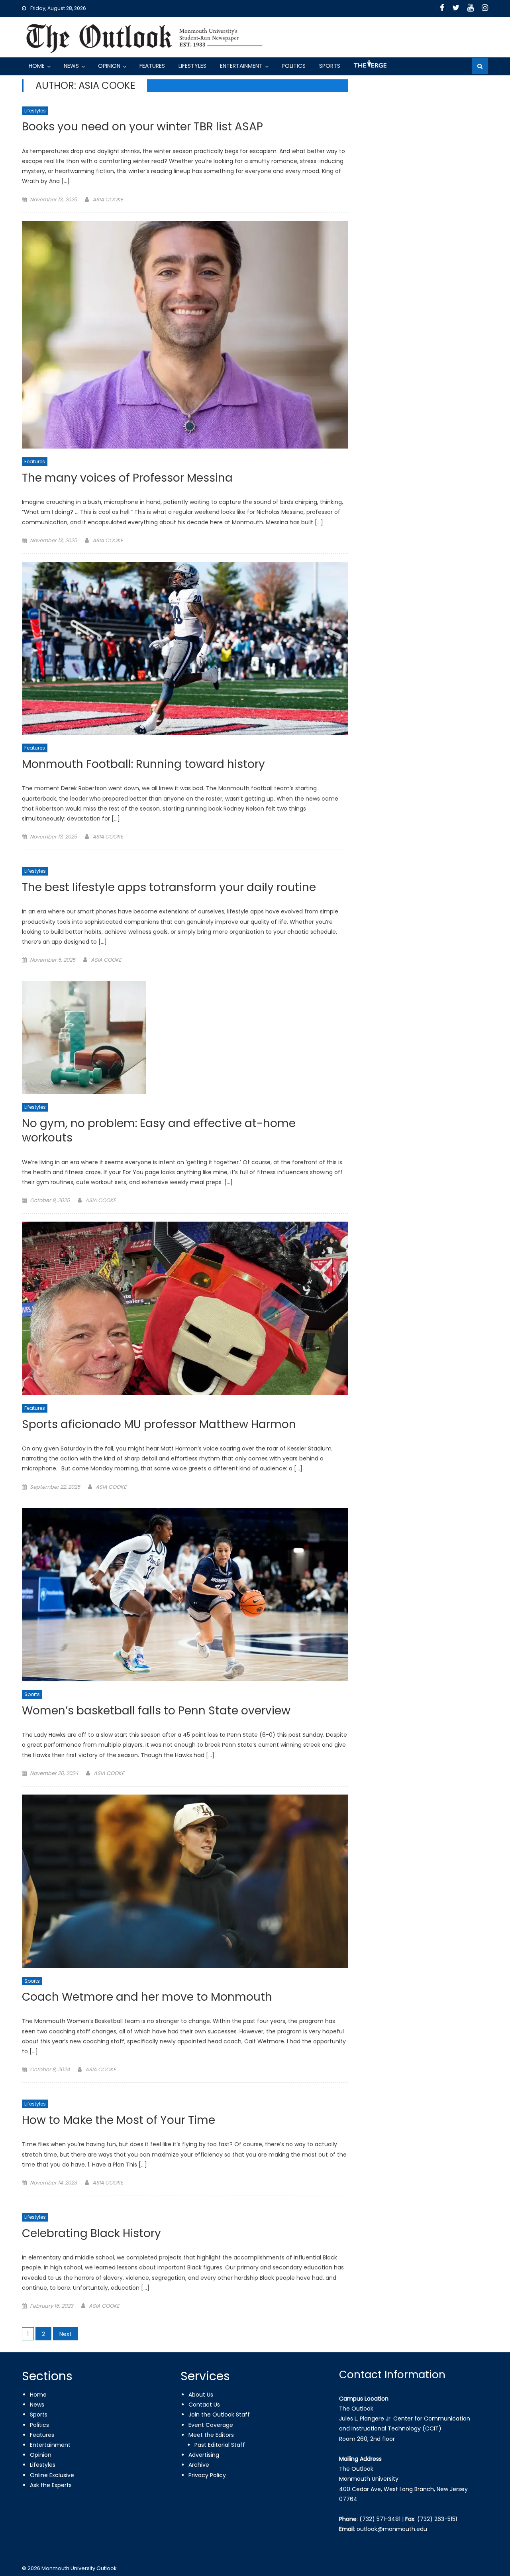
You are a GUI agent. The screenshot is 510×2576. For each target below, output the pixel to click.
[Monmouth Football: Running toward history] (185, 648)
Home (37, 66)
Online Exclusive (52, 2475)
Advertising (204, 2455)
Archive (199, 2465)
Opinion (109, 66)
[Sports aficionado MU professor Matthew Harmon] (185, 1308)
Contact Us (204, 2405)
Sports (330, 66)
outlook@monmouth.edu (392, 2529)
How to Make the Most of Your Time (119, 2120)
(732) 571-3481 (380, 2519)
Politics (294, 66)
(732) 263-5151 (437, 2519)
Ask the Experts (51, 2485)
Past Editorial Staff (220, 2445)
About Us (201, 2395)
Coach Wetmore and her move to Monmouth (147, 1997)
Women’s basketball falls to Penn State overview (156, 1711)
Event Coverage (211, 2425)
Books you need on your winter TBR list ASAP (142, 127)
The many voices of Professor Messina (127, 478)
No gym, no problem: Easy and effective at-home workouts (159, 1131)
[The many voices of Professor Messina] (185, 335)
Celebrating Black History (91, 2234)
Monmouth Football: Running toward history (143, 765)
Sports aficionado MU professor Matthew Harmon (159, 1425)
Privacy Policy (207, 2475)
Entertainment (241, 66)
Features (152, 66)
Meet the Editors (211, 2435)
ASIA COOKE (108, 200)
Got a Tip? (369, 67)
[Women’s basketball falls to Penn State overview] (185, 1595)
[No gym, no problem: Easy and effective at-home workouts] (185, 1038)
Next (66, 2334)
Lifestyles (192, 66)
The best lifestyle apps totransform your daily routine (169, 888)
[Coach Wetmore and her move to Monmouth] (185, 1881)
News (71, 66)
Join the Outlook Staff (219, 2415)
